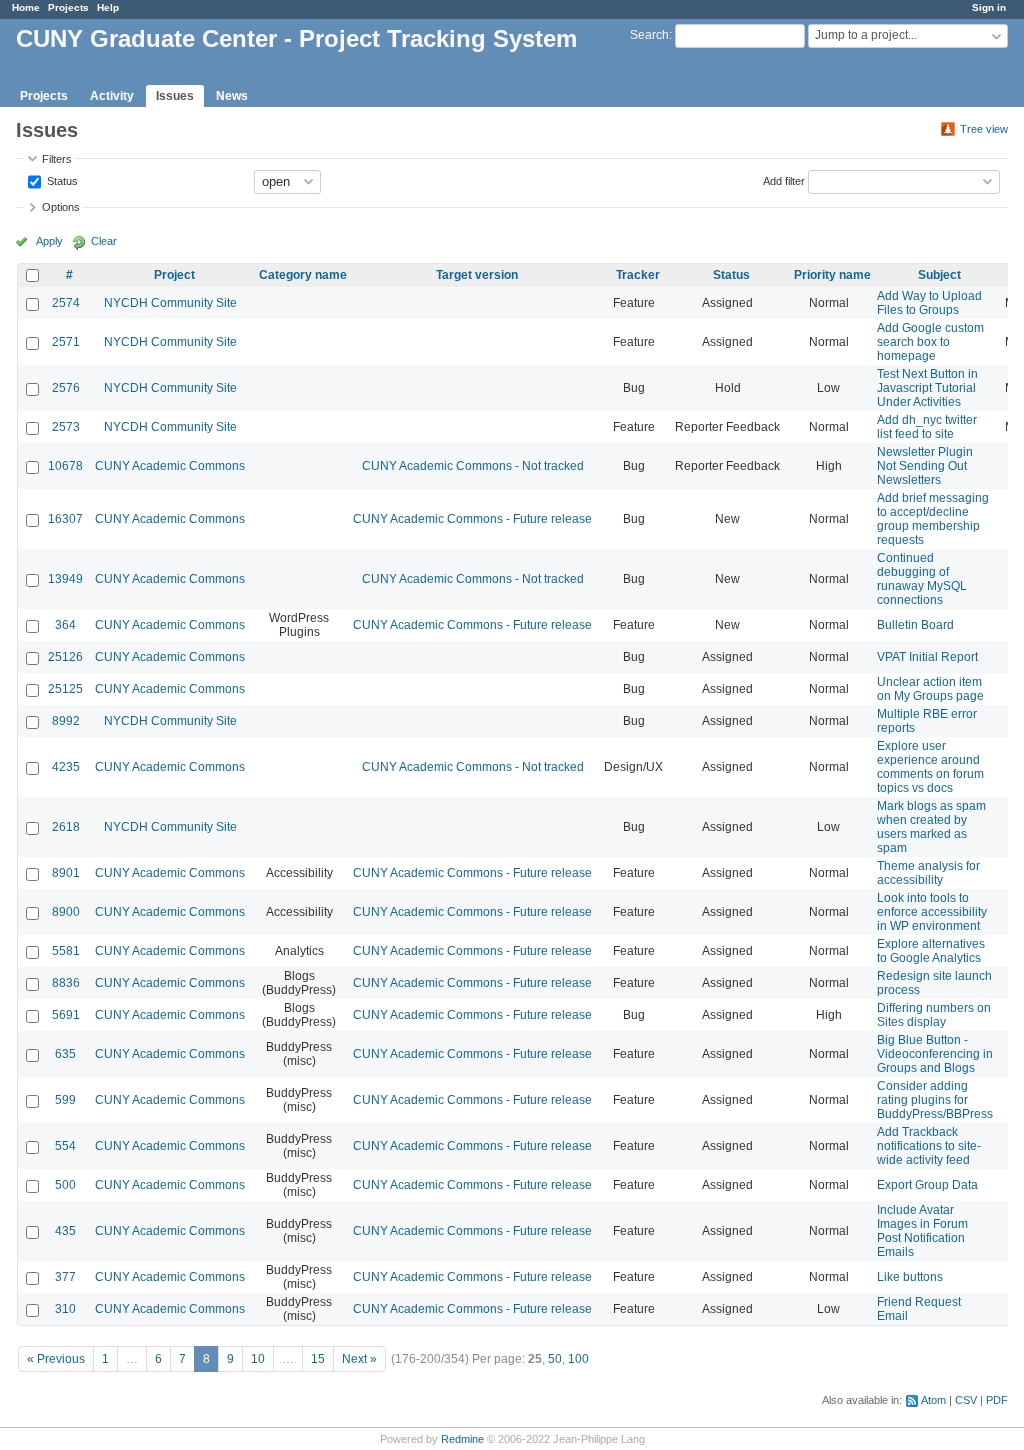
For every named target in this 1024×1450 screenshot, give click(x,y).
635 (65, 1054)
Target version (477, 275)
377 (65, 1277)
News (232, 96)
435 (65, 1231)
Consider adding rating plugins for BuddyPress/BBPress (935, 1100)
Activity (112, 96)
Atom (933, 1400)
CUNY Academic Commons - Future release (472, 519)
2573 (66, 427)
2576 (66, 388)
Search (649, 35)
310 (65, 1309)
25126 (65, 657)
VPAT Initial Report (927, 657)
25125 (65, 689)
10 (258, 1359)
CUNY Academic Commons (170, 466)
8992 (66, 721)
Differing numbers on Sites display (934, 1015)
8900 (66, 912)
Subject (939, 275)
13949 (65, 579)
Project (174, 275)
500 (65, 1185)
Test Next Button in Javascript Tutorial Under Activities (927, 388)
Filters (57, 159)
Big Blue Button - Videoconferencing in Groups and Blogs (935, 1054)
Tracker (638, 275)
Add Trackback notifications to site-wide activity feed (929, 1146)
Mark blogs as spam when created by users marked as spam (931, 827)
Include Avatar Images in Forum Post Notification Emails (922, 1231)
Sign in (989, 7)
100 (578, 1359)
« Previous (56, 1359)
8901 (66, 873)
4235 (66, 767)
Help (108, 7)
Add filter (784, 180)
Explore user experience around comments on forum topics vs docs (930, 767)
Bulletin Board (915, 625)
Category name (303, 275)
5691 (66, 1015)
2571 (66, 342)
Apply (49, 241)
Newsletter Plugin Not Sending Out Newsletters (925, 466)
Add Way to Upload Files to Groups (929, 303)
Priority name (832, 275)
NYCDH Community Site (170, 303)
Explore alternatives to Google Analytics (931, 951)
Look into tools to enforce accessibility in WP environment (932, 912)
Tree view (984, 129)
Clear (104, 241)
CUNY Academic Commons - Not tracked (473, 466)
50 (555, 1359)
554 (65, 1146)
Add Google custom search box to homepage (930, 342)
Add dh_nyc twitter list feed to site (927, 427)
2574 (66, 303)
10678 (65, 466)
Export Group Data (927, 1185)
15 (318, 1359)
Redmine (462, 1439)
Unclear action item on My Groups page (930, 689)
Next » (359, 1359)
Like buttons (910, 1277)
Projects (68, 7)
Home (26, 7)
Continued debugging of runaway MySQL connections (922, 579)
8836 (66, 983)
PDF (997, 1400)
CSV (966, 1400)
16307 (65, 519)
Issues (175, 96)
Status (61, 180)
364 (65, 625)
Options (61, 207)
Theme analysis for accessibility (928, 873)
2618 (66, 827)
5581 (66, 951)
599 (65, 1100)
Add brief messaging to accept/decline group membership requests (933, 519)
